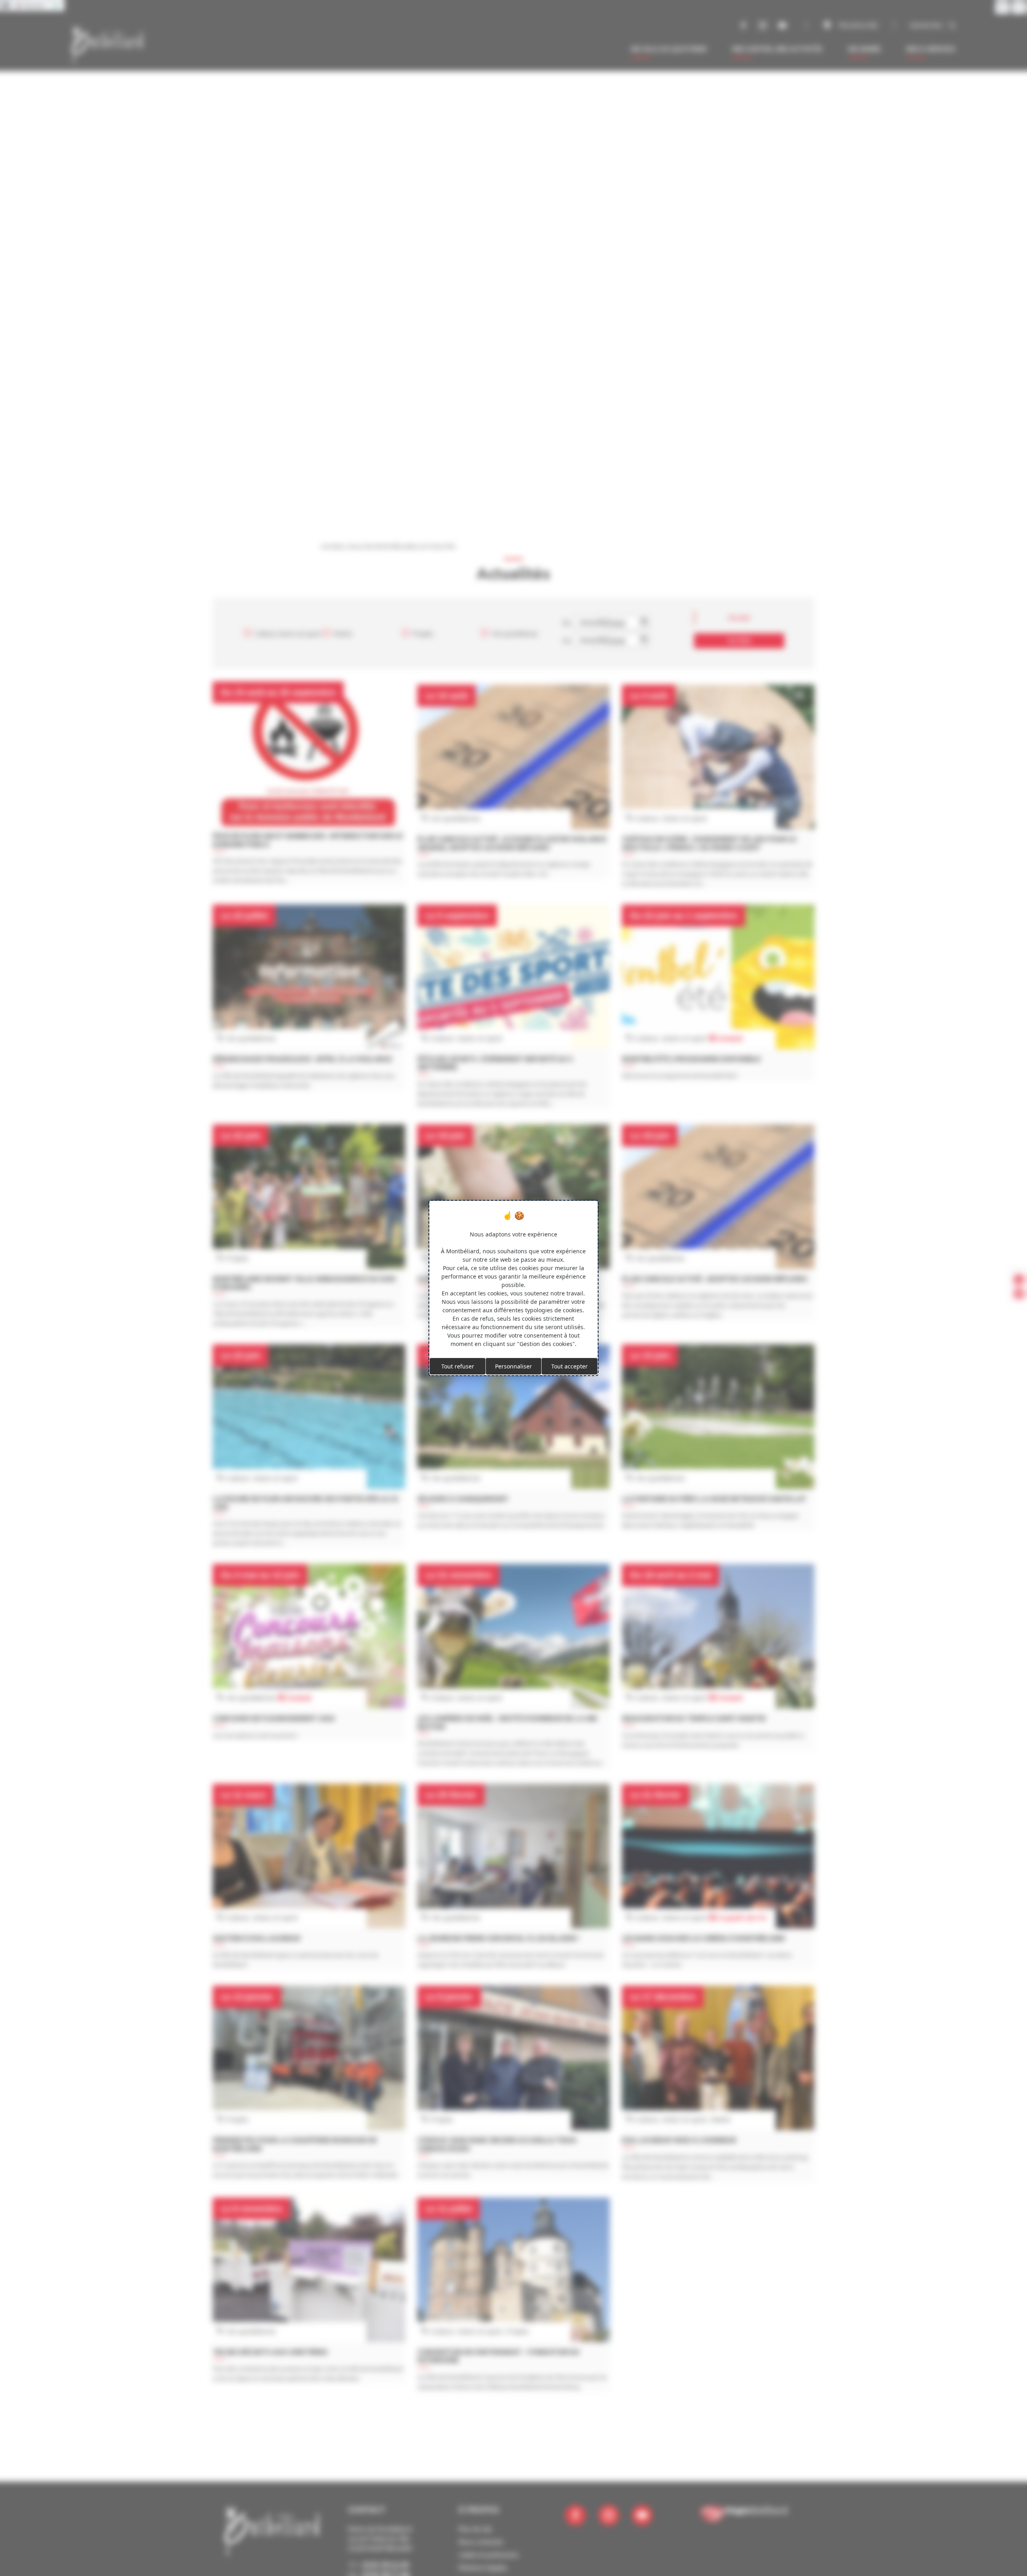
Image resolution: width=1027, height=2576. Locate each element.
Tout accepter (569, 1366)
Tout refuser (458, 1366)
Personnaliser (513, 1366)
